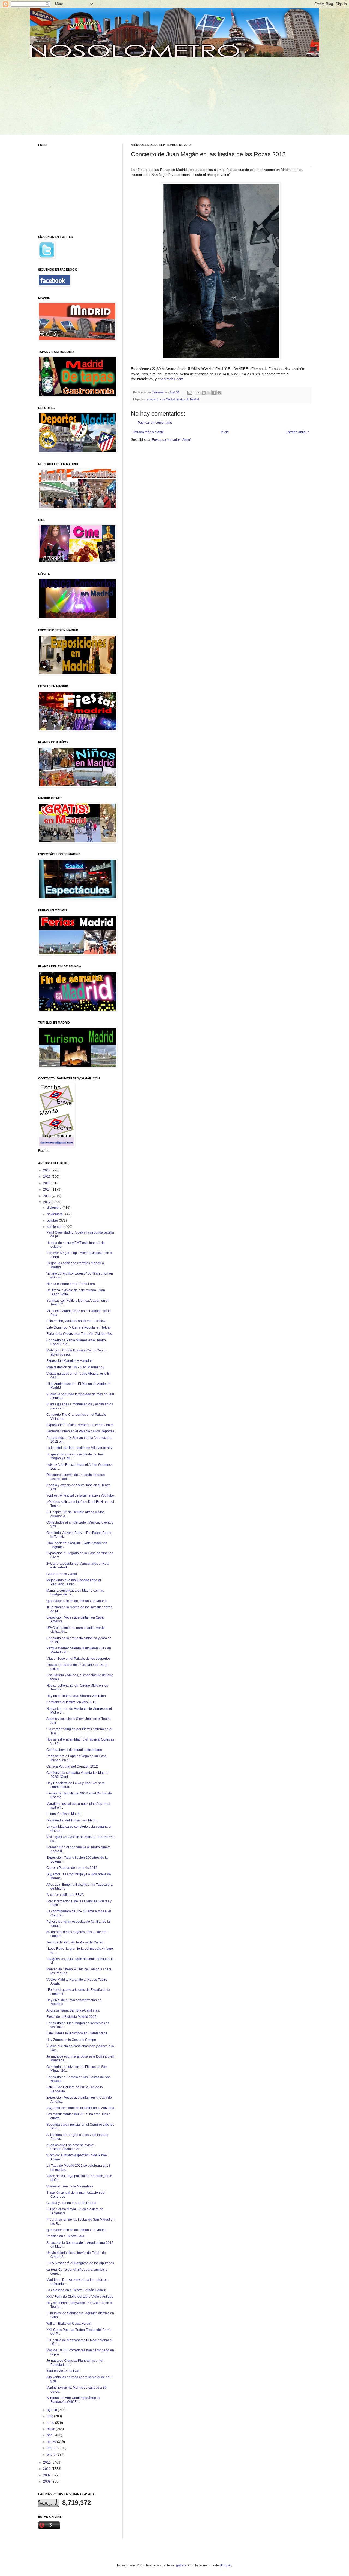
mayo (51, 2429)
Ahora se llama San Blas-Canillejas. (73, 2010)
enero (52, 2455)
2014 (47, 1189)
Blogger (225, 2565)
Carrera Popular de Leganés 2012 (72, 1868)
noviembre (55, 1214)
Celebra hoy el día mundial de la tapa (74, 1750)
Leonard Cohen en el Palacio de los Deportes (80, 1431)
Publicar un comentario (155, 423)
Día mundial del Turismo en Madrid (72, 1820)
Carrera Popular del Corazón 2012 (72, 1766)
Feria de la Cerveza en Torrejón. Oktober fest (79, 1334)
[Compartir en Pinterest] (219, 393)
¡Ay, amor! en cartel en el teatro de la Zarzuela (80, 2108)
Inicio (225, 432)
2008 (47, 2482)
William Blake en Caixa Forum (69, 2324)
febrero (53, 2448)
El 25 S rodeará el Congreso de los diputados (80, 2263)
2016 (47, 1177)
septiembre (56, 1227)
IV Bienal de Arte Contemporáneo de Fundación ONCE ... (73, 2400)
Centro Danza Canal (62, 1574)
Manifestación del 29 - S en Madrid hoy (75, 1367)
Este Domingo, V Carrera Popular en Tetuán (79, 1327)
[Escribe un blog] (204, 393)
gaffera (181, 2565)
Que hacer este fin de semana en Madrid (76, 1601)
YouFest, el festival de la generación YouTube (80, 1495)
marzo (52, 2442)
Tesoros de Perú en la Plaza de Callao (75, 1942)
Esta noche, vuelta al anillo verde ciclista (76, 1321)
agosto (52, 2410)
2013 (47, 1196)
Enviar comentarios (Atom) (172, 440)
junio (51, 2423)
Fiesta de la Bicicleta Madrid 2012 (71, 2017)
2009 (47, 2475)
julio (50, 2416)
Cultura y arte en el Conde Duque (71, 2203)
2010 (47, 2469)
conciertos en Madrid (161, 399)
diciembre (55, 1208)
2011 (47, 2462)
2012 (47, 1202)
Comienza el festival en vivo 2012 (71, 1702)
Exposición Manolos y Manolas (69, 1361)
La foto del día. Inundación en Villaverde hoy (79, 1448)
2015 (47, 1183)
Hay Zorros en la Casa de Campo (71, 2040)
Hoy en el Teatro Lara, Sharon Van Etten (76, 1696)
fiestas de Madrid (188, 399)
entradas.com (172, 379)
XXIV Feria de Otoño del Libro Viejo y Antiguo (80, 2297)
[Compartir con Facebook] (214, 393)
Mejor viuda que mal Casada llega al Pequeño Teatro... (74, 1582)
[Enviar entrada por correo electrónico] (189, 392)
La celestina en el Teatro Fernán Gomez (76, 2290)
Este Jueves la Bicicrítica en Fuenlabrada (77, 2033)
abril (51, 2435)
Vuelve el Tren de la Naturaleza (70, 2186)
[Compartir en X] (209, 393)
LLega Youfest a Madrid (64, 1814)
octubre (53, 1220)
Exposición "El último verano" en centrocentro (80, 1425)
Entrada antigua (298, 432)
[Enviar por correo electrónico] (198, 393)
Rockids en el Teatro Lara (65, 2236)
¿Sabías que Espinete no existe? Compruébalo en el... (71, 2147)
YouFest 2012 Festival (63, 2371)
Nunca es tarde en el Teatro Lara (71, 1284)
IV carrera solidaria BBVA (65, 1895)
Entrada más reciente (148, 432)
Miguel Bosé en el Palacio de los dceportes (78, 1659)
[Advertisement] (80, 95)
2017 (47, 1170)
